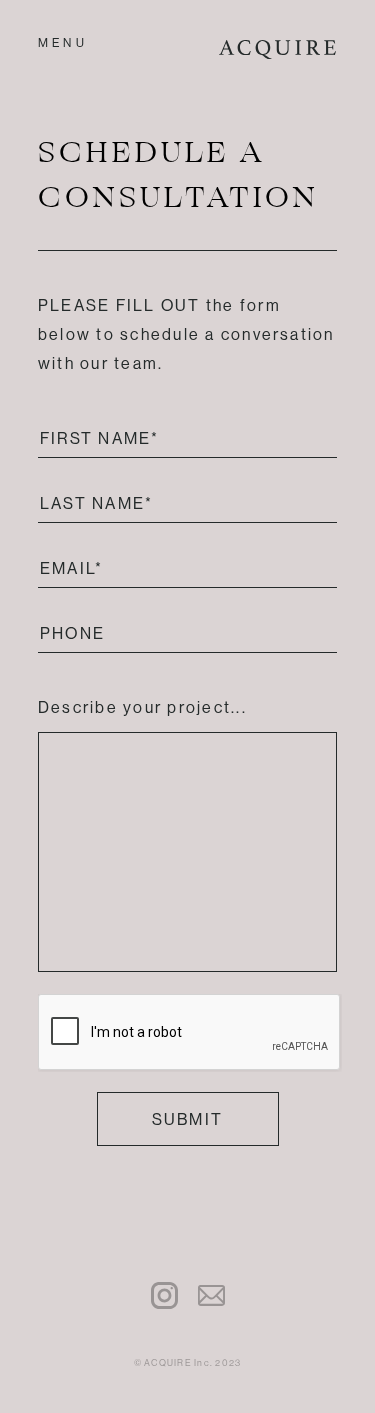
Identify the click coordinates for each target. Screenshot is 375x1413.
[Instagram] (164, 1297)
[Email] (211, 1297)
